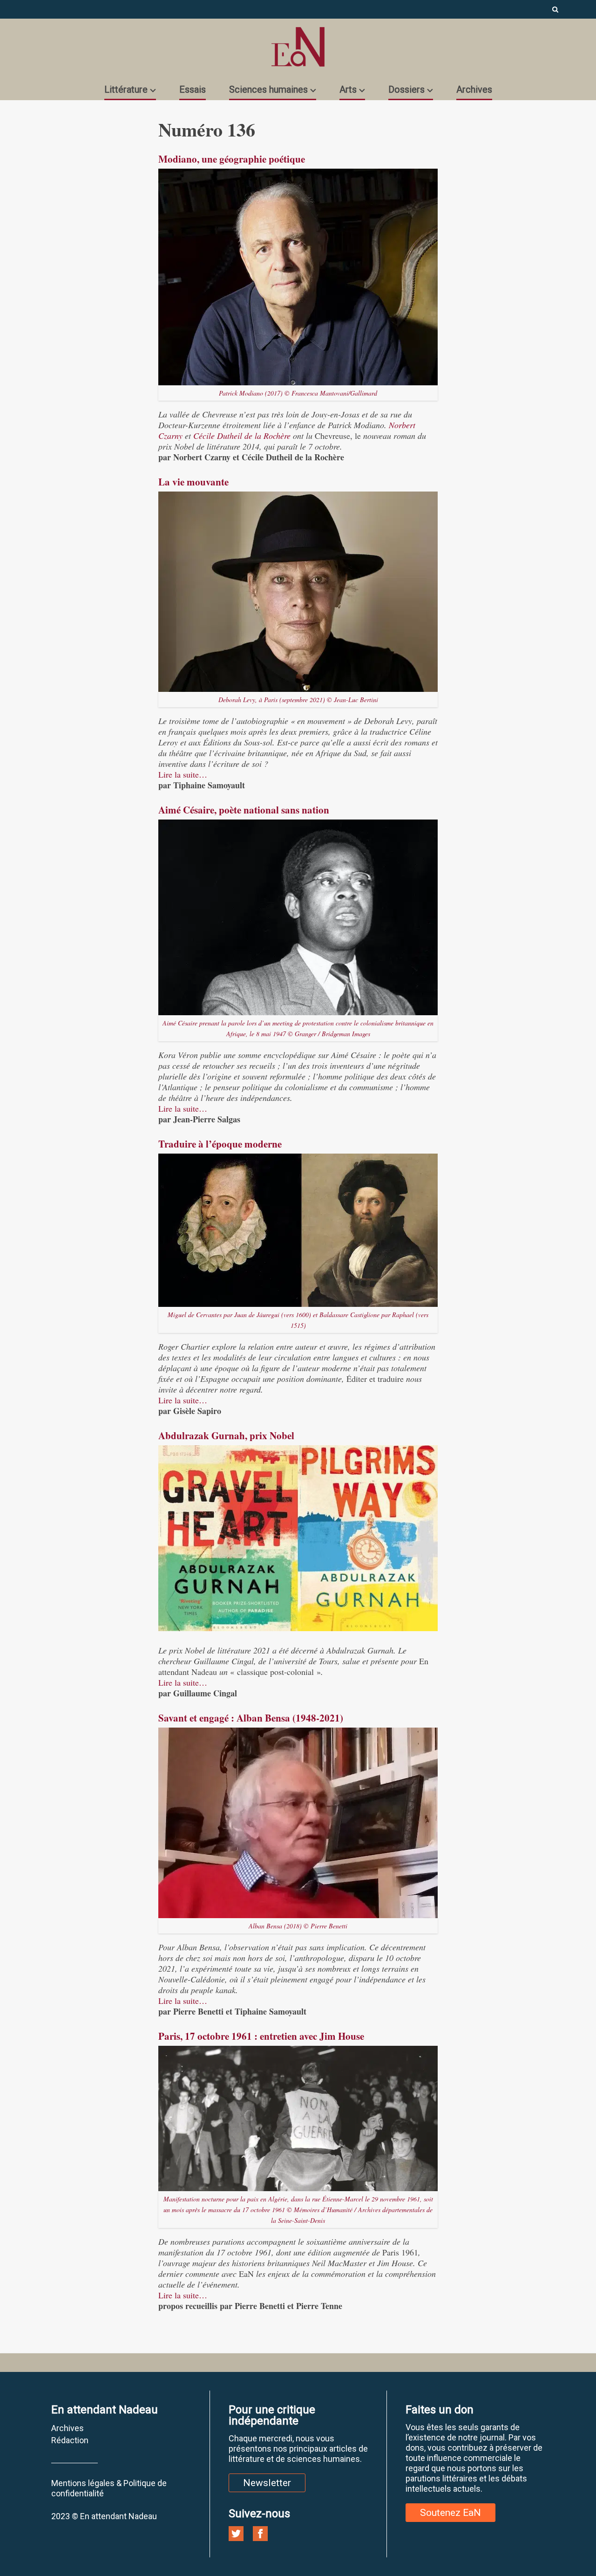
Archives (474, 89)
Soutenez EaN (450, 2513)
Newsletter (267, 2483)
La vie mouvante (193, 482)
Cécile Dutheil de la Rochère (242, 436)
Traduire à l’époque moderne (220, 1144)
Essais (193, 89)
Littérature (126, 89)
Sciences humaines (268, 89)
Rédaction (70, 2440)
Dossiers (406, 89)
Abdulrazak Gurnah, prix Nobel (226, 1435)
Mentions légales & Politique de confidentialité (109, 2488)
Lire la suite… (183, 774)
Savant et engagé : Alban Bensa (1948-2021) (251, 1718)
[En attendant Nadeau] (298, 47)
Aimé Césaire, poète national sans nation (244, 810)
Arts (348, 89)
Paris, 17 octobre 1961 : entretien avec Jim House (261, 2036)
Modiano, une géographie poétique (232, 159)
